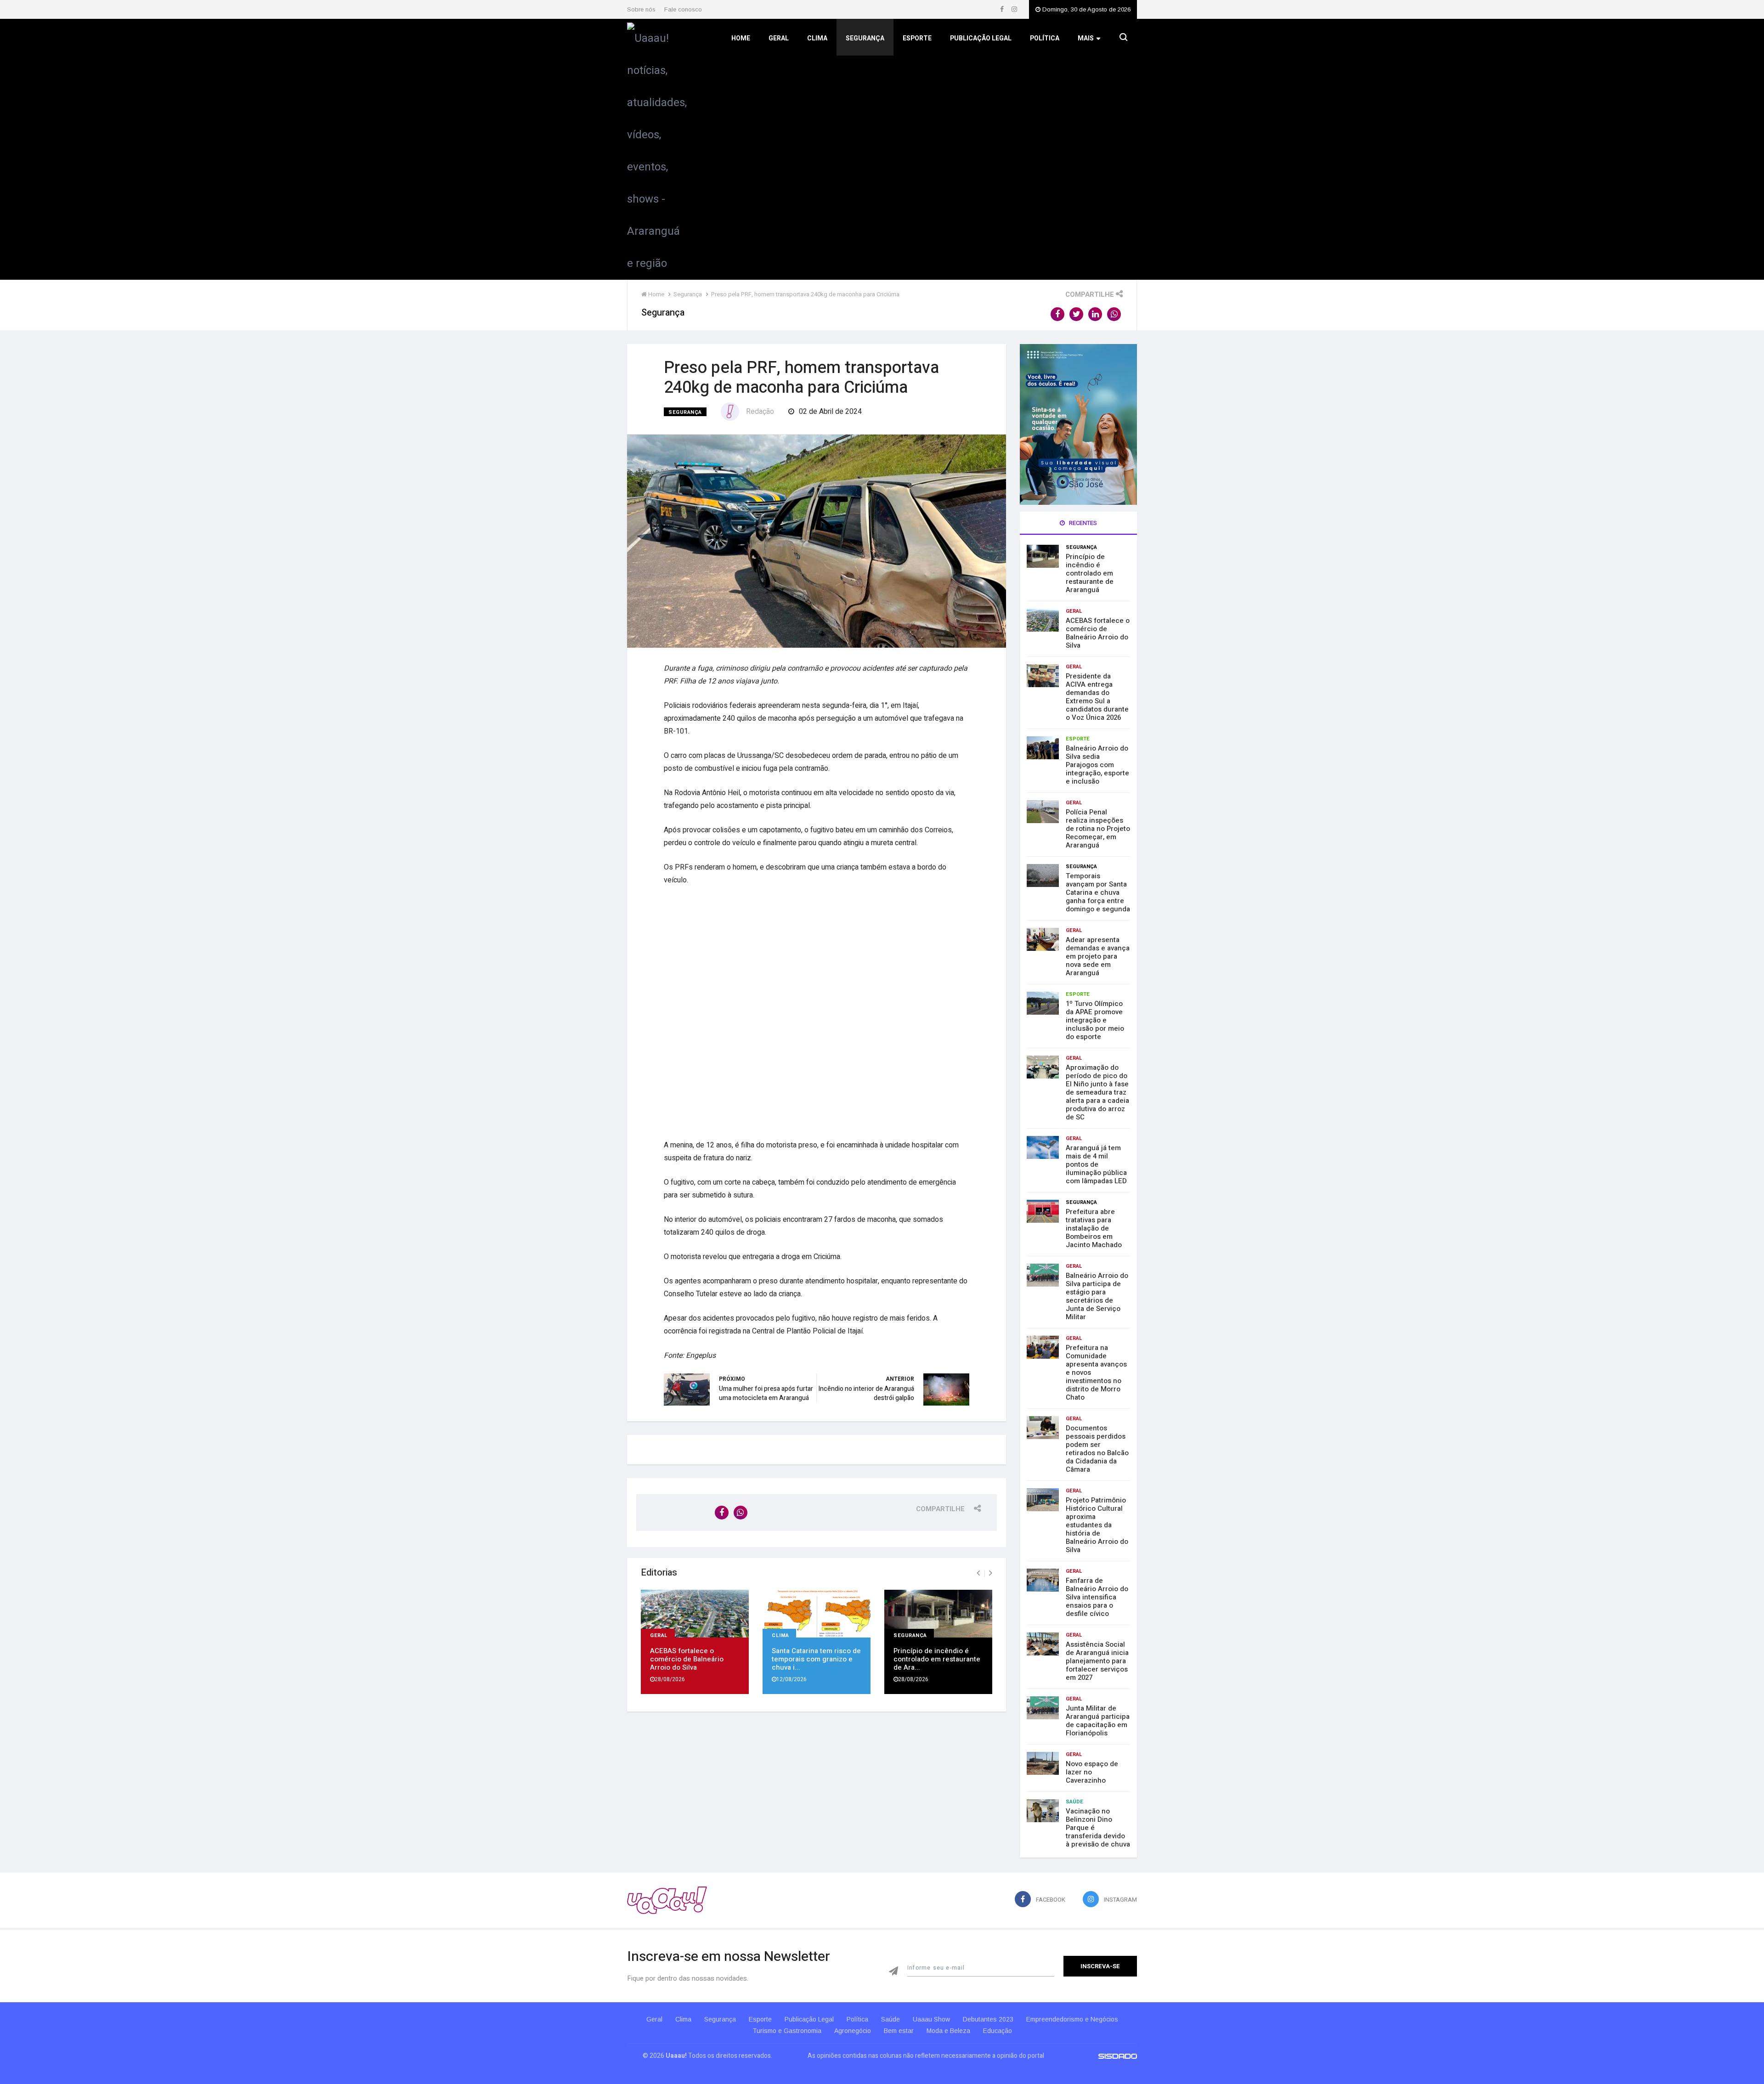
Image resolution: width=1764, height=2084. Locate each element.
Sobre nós (641, 9)
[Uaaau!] (667, 1900)
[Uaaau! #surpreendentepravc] (657, 149)
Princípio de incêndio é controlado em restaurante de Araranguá (1090, 573)
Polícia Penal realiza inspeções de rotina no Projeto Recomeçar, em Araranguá (1098, 829)
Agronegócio (853, 2031)
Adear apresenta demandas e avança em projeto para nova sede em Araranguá (1098, 956)
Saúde (1074, 1802)
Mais (1086, 38)
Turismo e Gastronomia (787, 2031)
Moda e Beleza (948, 2031)
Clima (817, 38)
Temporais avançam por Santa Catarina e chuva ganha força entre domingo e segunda (1098, 892)
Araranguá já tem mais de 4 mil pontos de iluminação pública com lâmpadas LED (1096, 1164)
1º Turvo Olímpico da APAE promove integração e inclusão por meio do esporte (1095, 1020)
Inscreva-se (1100, 1966)
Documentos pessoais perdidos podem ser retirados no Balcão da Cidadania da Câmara (1097, 1449)
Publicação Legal (981, 38)
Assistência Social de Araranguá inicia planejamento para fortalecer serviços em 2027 (1097, 1661)
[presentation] (978, 1573)
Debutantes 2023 (988, 2019)
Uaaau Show (931, 2019)
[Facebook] (1003, 9)
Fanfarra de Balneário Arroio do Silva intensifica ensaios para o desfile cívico (1097, 1597)
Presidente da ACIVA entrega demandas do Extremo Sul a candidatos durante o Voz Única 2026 (1097, 697)
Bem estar (899, 2031)
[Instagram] (1014, 9)
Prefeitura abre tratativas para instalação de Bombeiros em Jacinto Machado (1094, 1228)
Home (741, 38)
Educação (998, 2031)
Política (1045, 38)
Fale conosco (683, 9)
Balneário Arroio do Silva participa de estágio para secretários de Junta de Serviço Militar (1097, 1296)
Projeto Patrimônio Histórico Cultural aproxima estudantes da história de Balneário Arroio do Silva (1097, 1525)
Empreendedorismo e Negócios (1072, 2019)
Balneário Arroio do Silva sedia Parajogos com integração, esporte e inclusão (1097, 765)
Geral (779, 38)
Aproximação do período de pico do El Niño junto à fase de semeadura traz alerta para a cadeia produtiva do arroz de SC (1097, 1092)
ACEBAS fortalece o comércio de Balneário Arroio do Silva (687, 1659)
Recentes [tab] (1082, 523)
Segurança (865, 38)
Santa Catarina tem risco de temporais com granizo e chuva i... (816, 1659)
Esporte (917, 38)
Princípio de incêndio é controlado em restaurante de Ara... (937, 1659)
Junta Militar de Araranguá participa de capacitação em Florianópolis (1098, 1721)
